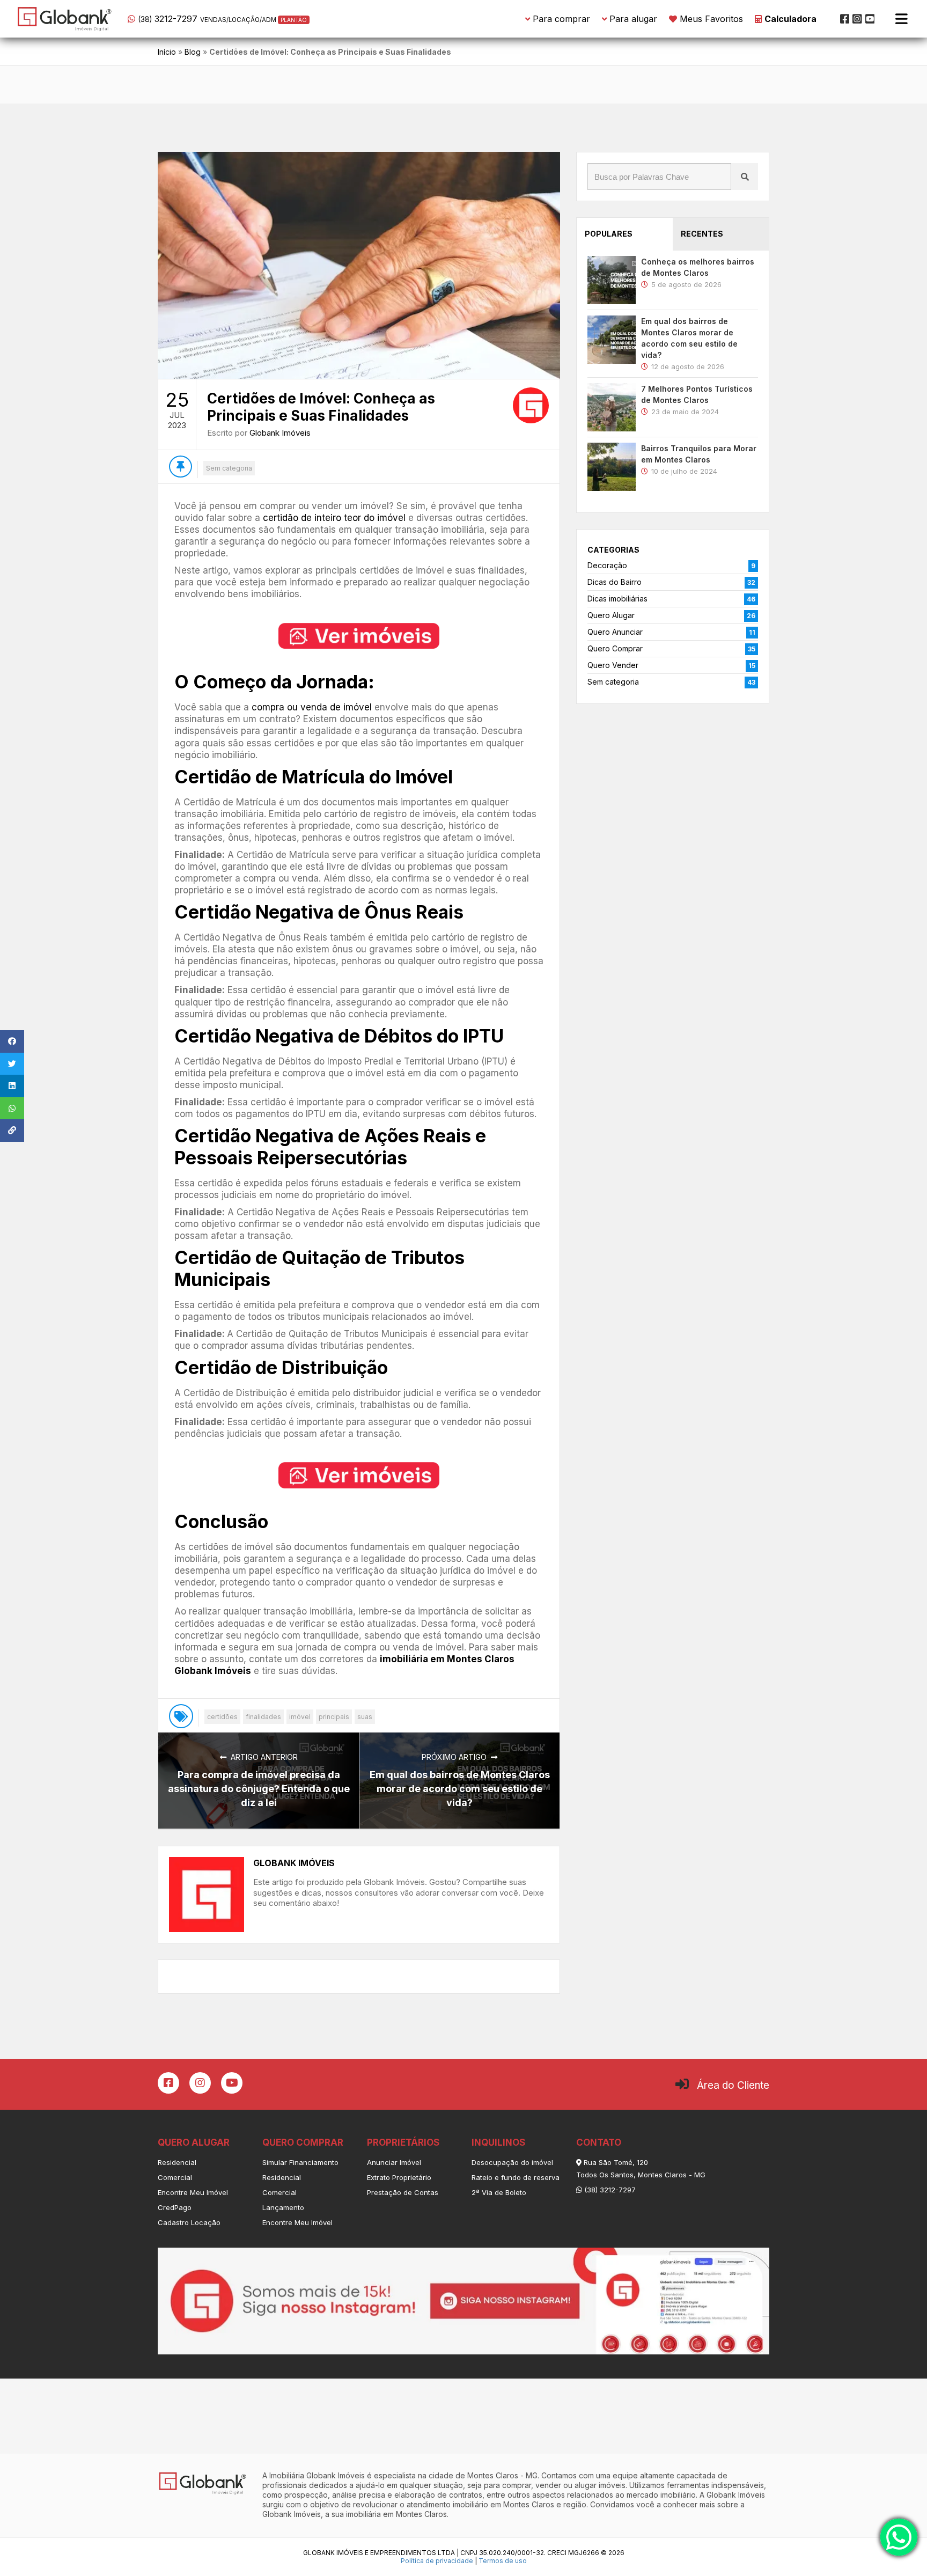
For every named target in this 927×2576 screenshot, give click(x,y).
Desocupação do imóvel (512, 2162)
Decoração (607, 565)
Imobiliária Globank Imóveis (317, 2475)
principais (334, 1717)
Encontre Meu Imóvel (193, 2192)
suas (365, 1717)
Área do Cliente (733, 2085)
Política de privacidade (437, 2561)
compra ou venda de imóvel (312, 707)
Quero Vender (613, 665)
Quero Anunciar (615, 632)
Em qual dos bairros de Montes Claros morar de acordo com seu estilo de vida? (460, 1789)
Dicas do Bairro (615, 582)
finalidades (263, 1717)
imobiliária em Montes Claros (396, 2514)
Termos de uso (503, 2561)
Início (167, 52)
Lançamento (283, 2207)
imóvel (300, 1717)
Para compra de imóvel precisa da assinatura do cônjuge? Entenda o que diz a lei (259, 1789)
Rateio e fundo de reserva (516, 2177)
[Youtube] (870, 19)
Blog (193, 52)
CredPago (175, 2207)
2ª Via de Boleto (499, 2192)
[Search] (745, 177)
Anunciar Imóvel (394, 2162)
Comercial (175, 2177)
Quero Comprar (615, 648)
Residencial (177, 2162)
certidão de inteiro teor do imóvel (334, 518)
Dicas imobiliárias (617, 599)
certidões (222, 1717)
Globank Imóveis (280, 433)
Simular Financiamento (300, 2162)
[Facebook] (845, 19)
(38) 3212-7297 (609, 2190)
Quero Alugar (611, 615)
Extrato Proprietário (399, 2177)
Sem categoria (229, 468)
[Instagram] (857, 19)
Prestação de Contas (403, 2192)
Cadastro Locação (189, 2222)
